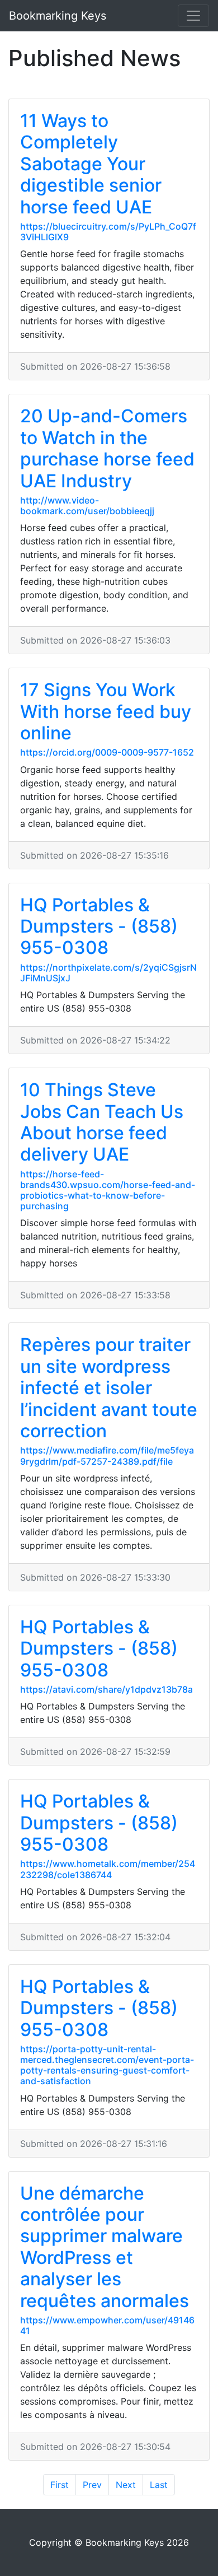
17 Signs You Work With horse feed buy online (106, 711)
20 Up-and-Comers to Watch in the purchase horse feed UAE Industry (107, 448)
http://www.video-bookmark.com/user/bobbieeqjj (87, 506)
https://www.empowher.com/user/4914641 (107, 2325)
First (60, 2485)
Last (159, 2485)
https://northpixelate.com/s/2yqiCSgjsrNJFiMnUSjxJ (108, 973)
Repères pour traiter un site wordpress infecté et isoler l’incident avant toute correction (109, 1388)
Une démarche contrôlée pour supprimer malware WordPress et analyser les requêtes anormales (105, 2247)
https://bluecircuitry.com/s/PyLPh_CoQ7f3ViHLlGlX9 (108, 232)
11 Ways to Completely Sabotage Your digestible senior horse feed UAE (91, 164)
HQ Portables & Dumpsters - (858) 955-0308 (99, 926)
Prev (92, 2485)
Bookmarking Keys (58, 16)
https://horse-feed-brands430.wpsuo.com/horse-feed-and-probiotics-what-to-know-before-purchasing (108, 1190)
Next (126, 2485)
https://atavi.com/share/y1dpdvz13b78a (106, 1689)
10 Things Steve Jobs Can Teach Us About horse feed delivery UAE (102, 1122)
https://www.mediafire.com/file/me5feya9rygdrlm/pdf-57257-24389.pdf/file (107, 1455)
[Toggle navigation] (193, 16)
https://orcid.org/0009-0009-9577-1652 (107, 752)
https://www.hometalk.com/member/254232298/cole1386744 (108, 1869)
